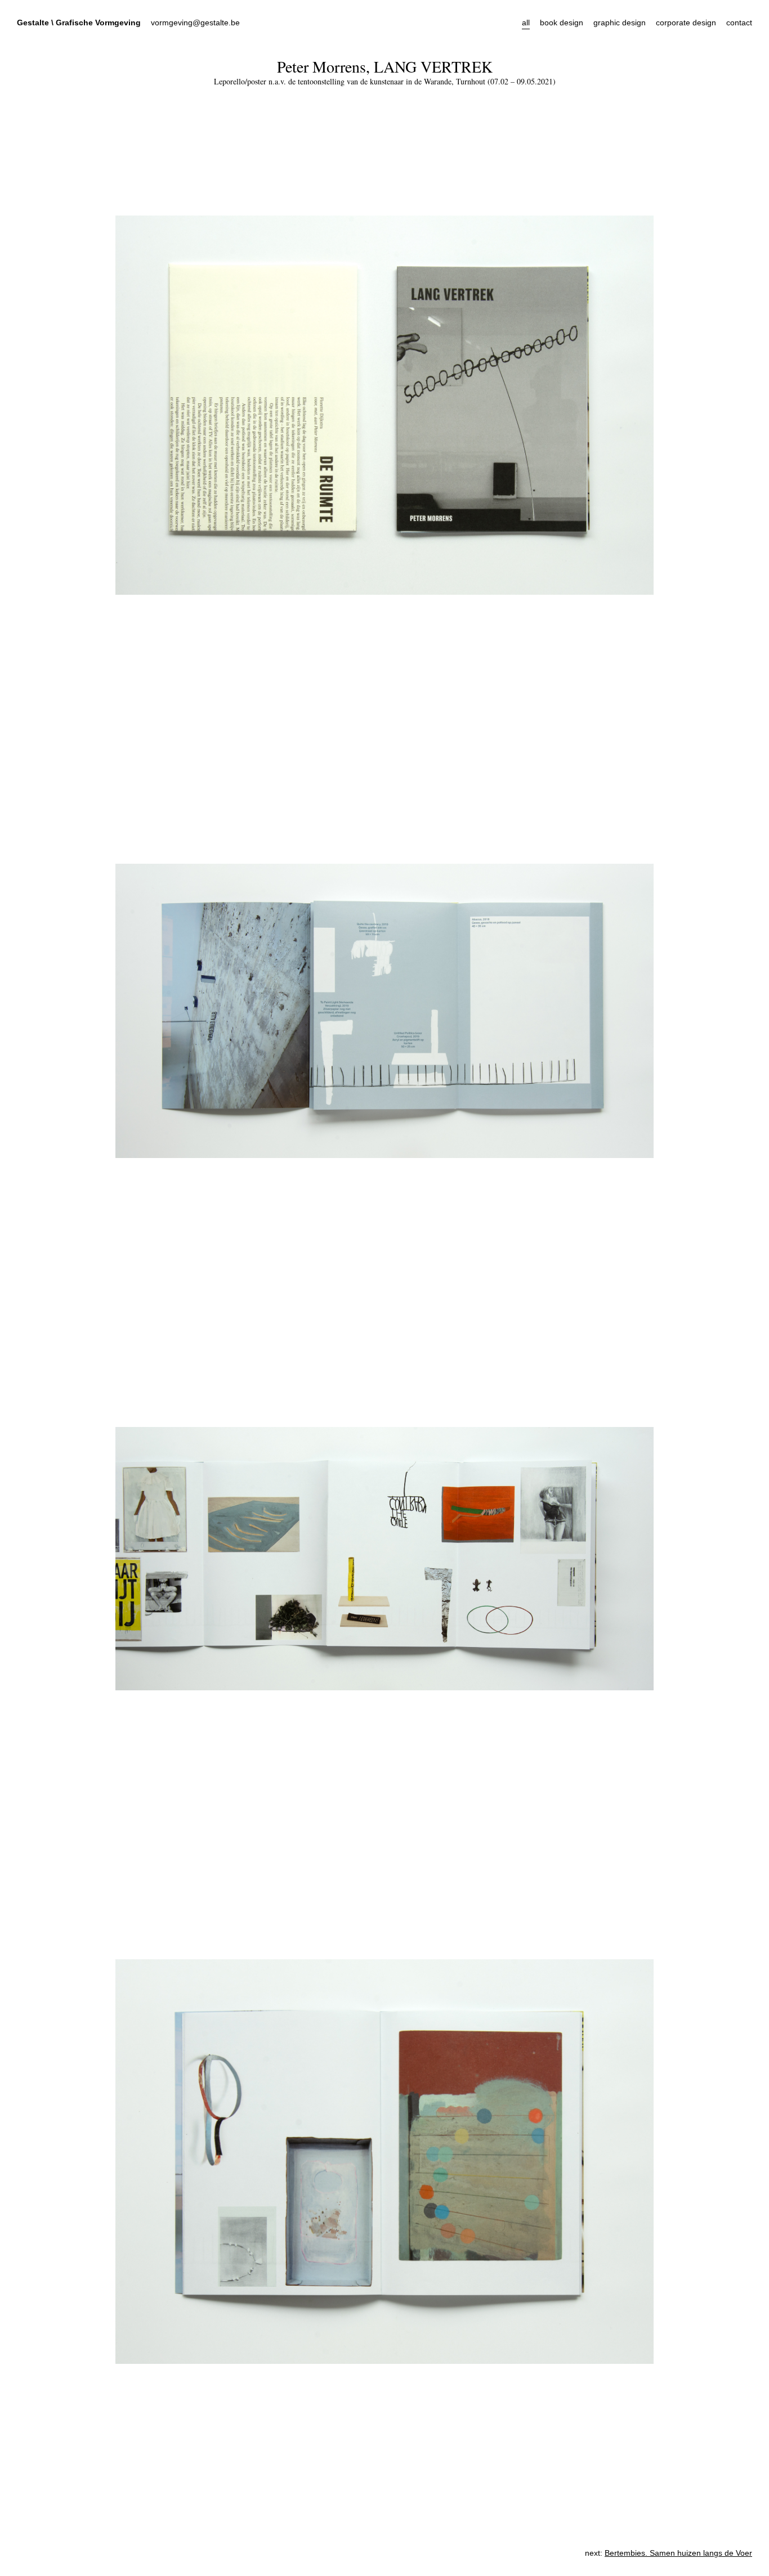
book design (562, 23)
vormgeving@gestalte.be (195, 23)
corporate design (686, 23)
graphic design (620, 23)
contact (739, 23)
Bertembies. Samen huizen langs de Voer (678, 2553)
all (526, 23)
